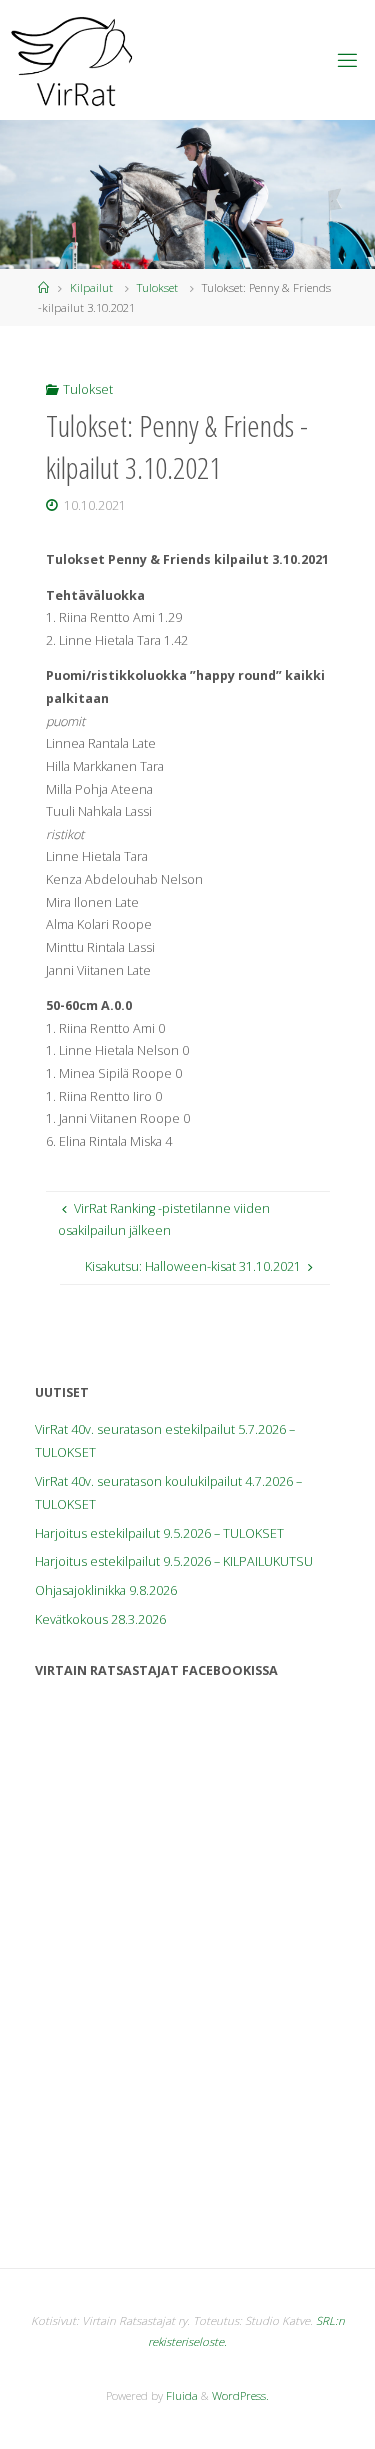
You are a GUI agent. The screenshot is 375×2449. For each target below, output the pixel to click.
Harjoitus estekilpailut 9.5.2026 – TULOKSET (159, 1533)
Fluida (180, 2395)
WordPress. (240, 2395)
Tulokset (157, 287)
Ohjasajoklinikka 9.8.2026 (106, 1590)
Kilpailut (91, 287)
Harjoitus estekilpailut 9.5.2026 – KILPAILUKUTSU (174, 1561)
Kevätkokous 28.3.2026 (100, 1619)
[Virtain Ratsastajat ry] (72, 59)
